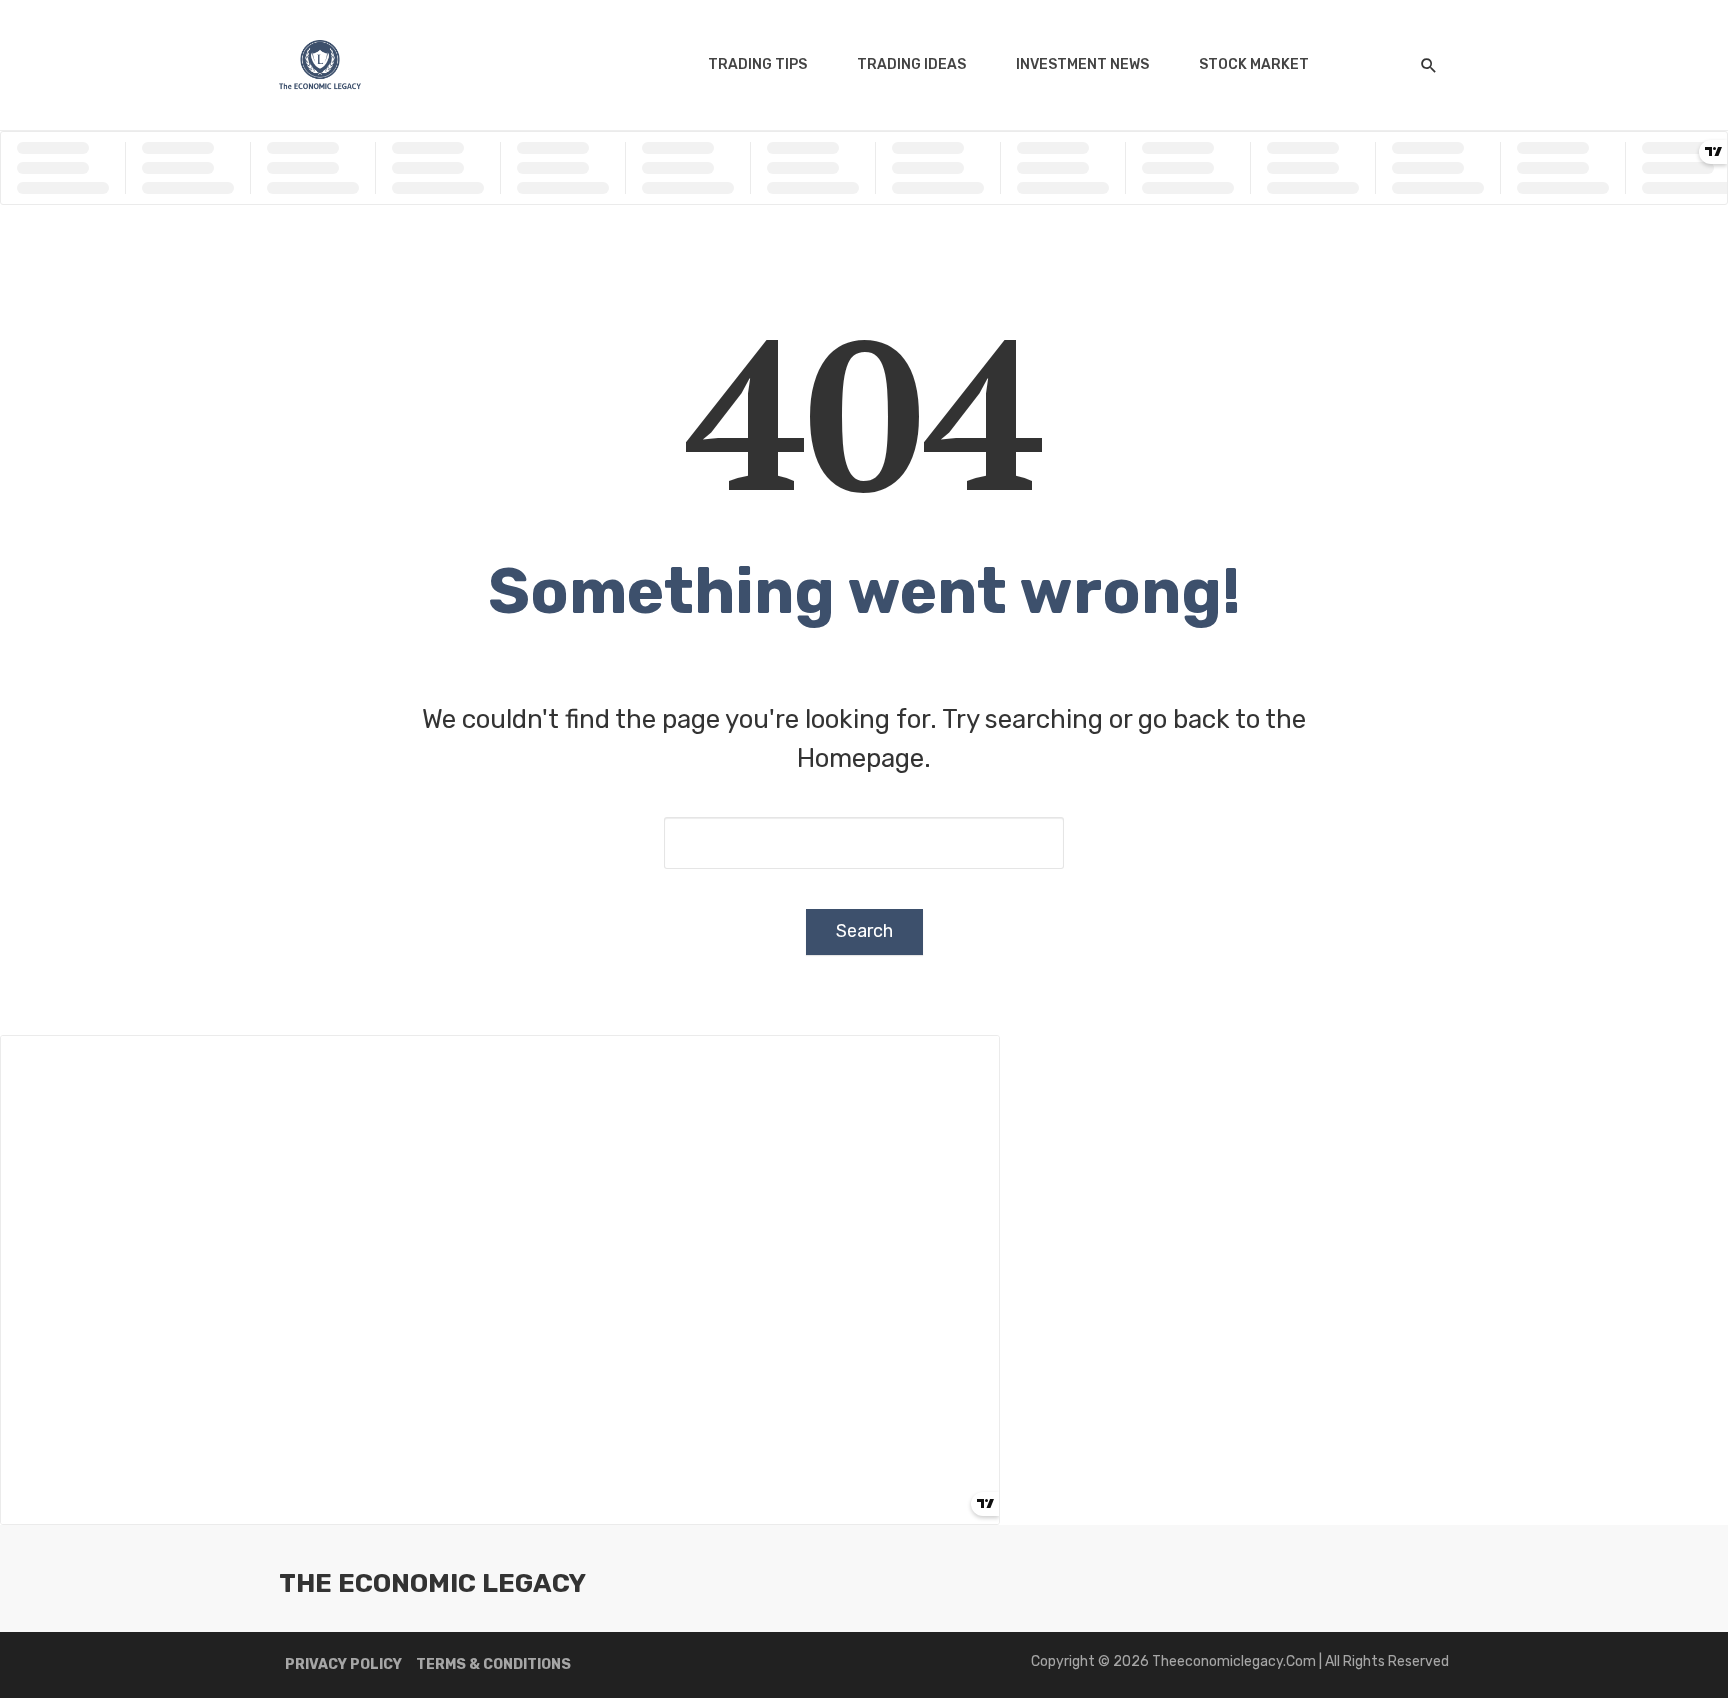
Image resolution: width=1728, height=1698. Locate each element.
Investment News (1082, 64)
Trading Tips (757, 64)
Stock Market (1254, 64)
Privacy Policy (343, 1664)
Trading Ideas (911, 64)
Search (864, 931)
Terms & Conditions (493, 1664)
